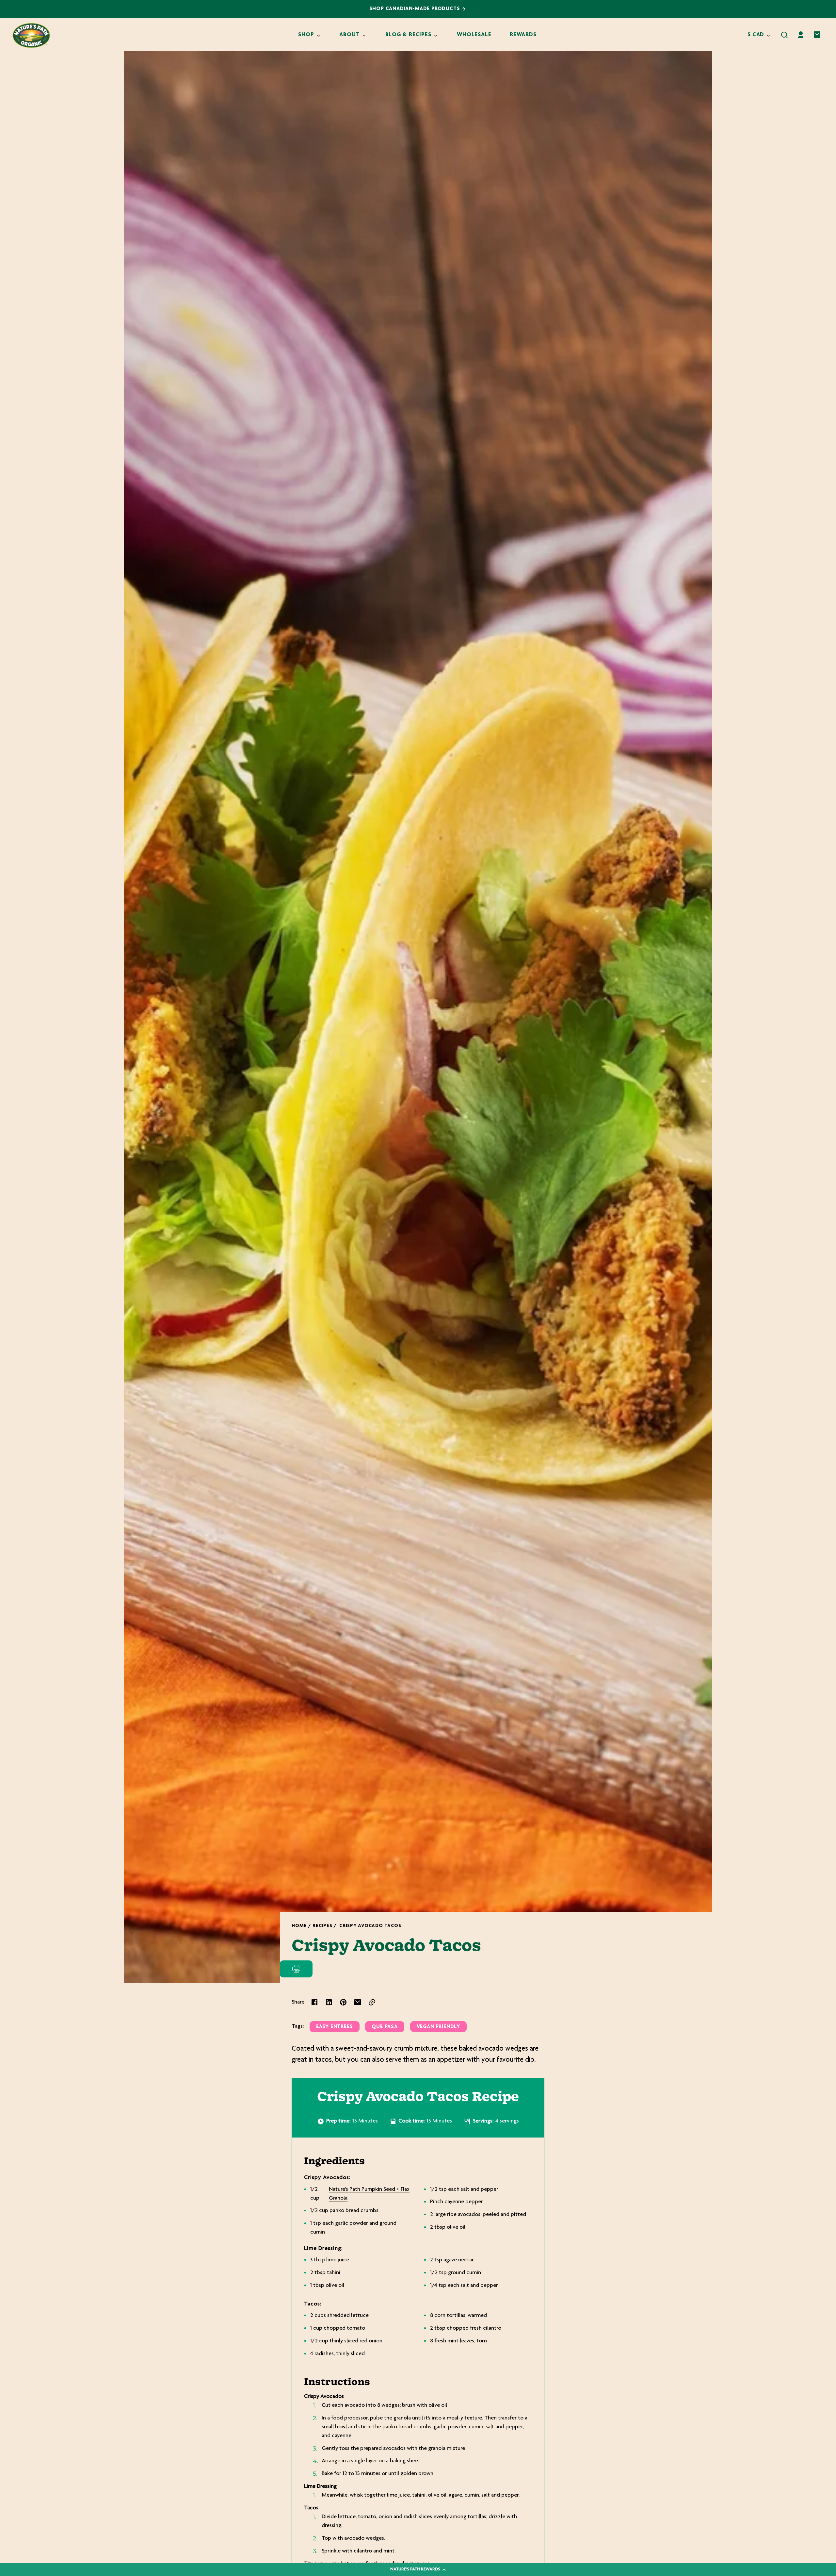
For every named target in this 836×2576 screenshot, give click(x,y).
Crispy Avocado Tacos (370, 1926)
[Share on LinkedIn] (329, 2002)
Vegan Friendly (438, 2027)
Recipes (322, 1926)
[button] (784, 35)
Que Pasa (385, 2027)
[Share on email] (358, 2002)
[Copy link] (372, 2002)
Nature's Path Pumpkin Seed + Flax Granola (369, 2194)
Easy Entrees (335, 2027)
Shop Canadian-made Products (416, 9)
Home (299, 1926)
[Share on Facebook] (314, 2002)
